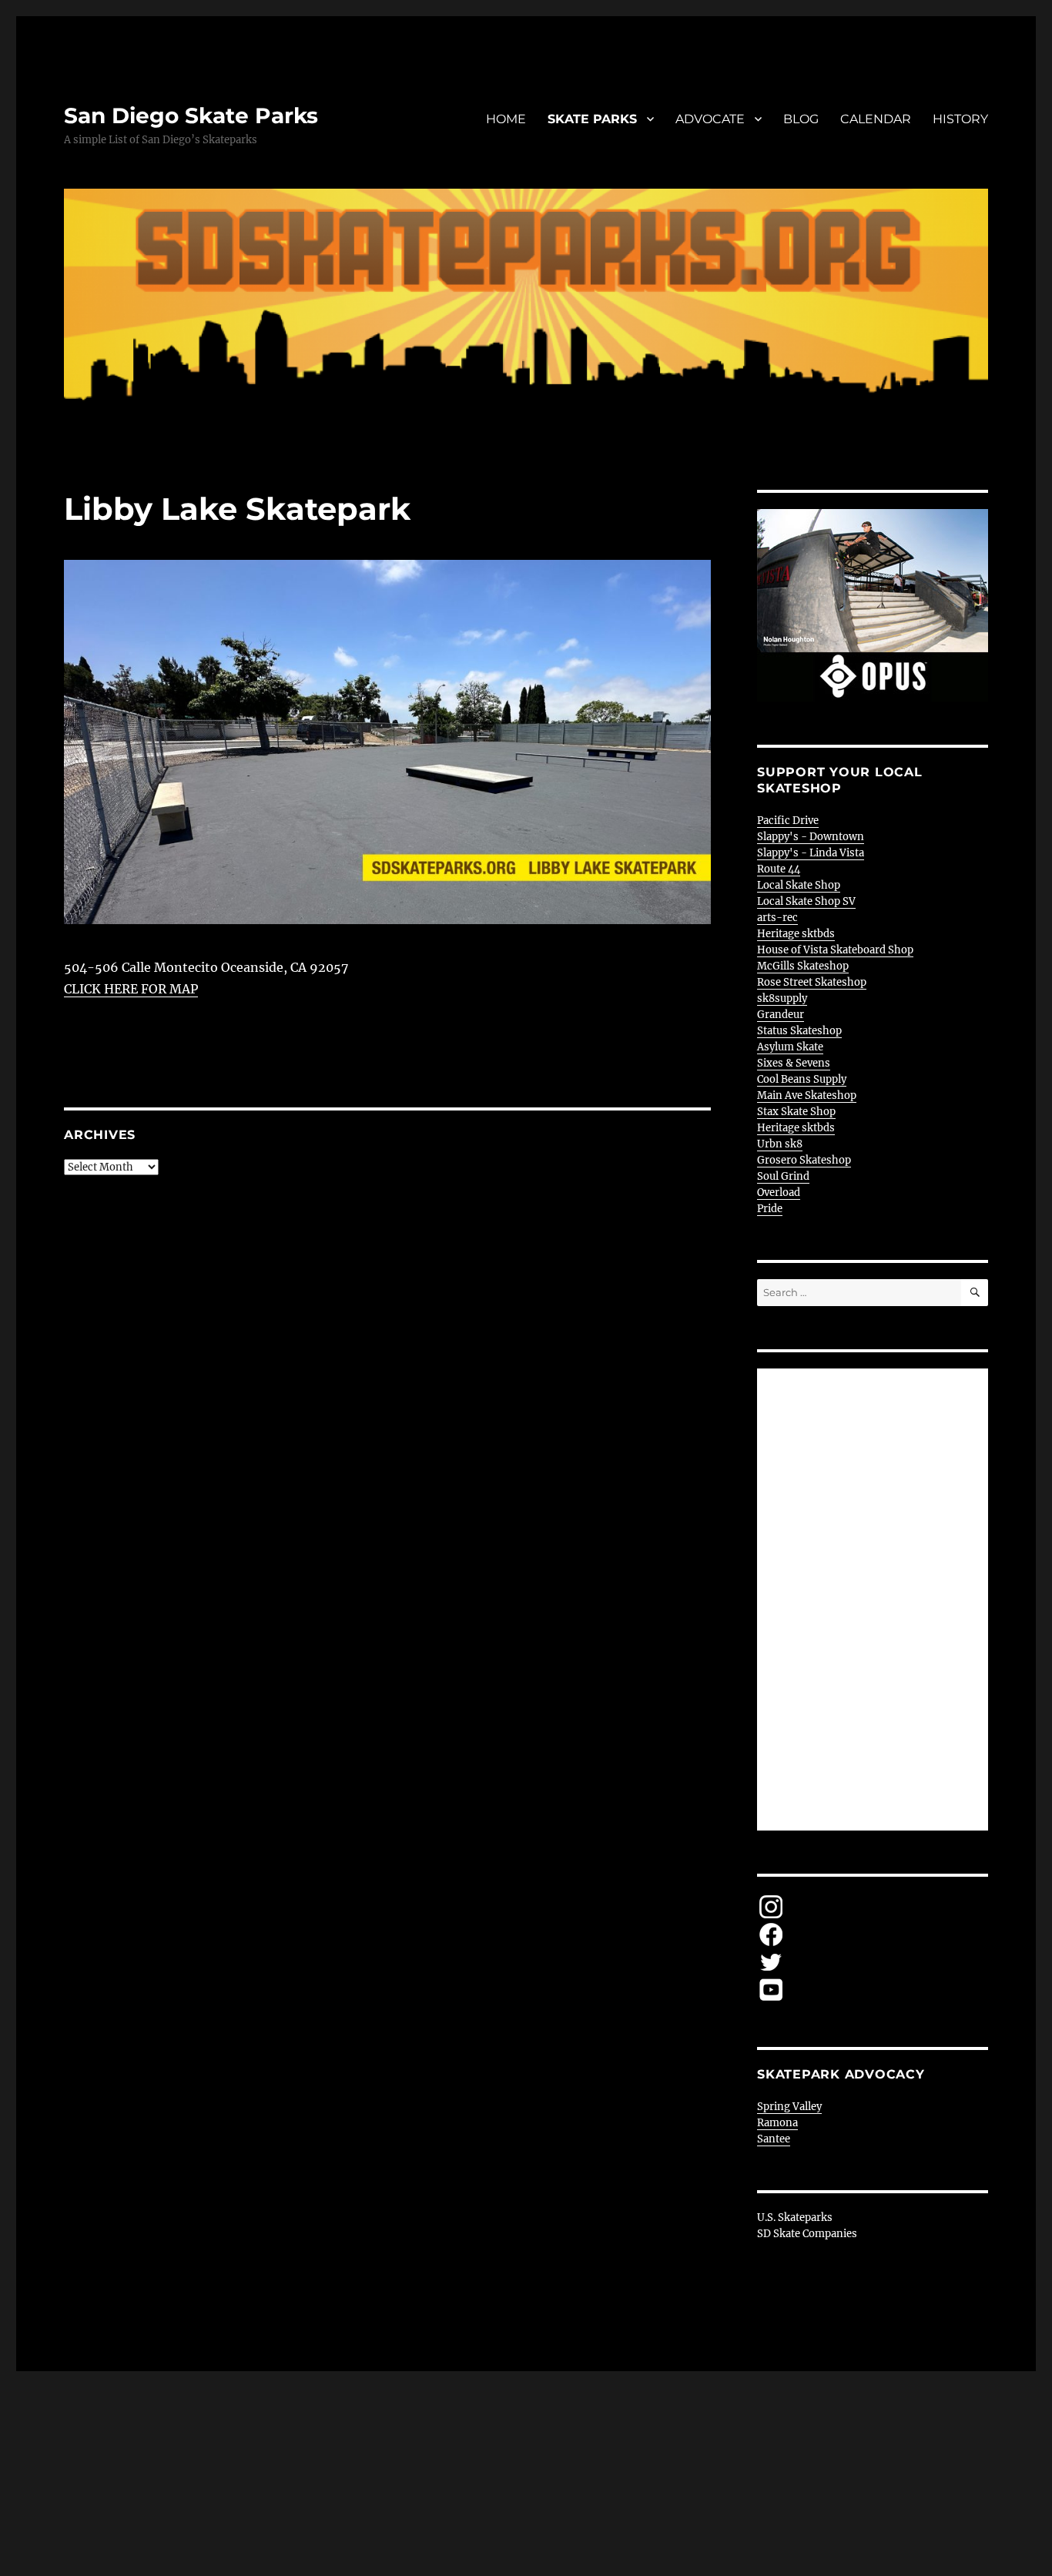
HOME (506, 119)
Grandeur (781, 1015)
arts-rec (777, 918)
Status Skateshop (799, 1031)
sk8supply (782, 998)
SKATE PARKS (592, 119)
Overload (779, 1193)
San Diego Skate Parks (191, 116)
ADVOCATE (710, 119)
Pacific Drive (788, 821)
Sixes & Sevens (794, 1063)
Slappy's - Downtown (811, 837)
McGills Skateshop (803, 966)
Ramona (777, 2123)
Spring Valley (789, 2107)
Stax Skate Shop (796, 1112)
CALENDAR (876, 119)
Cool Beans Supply (802, 1079)
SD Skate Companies (807, 2234)
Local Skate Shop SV (806, 901)
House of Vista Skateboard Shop (835, 950)
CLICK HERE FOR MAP (131, 989)
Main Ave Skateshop (807, 1095)
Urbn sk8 (780, 1144)
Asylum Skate (790, 1047)
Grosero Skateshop (804, 1160)
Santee (774, 2139)
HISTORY (960, 119)
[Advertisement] (875, 1601)
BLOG (801, 119)
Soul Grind (783, 1176)
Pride (770, 1209)
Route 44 (779, 869)
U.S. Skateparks (795, 2218)
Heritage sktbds (796, 934)
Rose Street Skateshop (812, 982)
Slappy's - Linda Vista (811, 853)
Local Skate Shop (799, 885)
